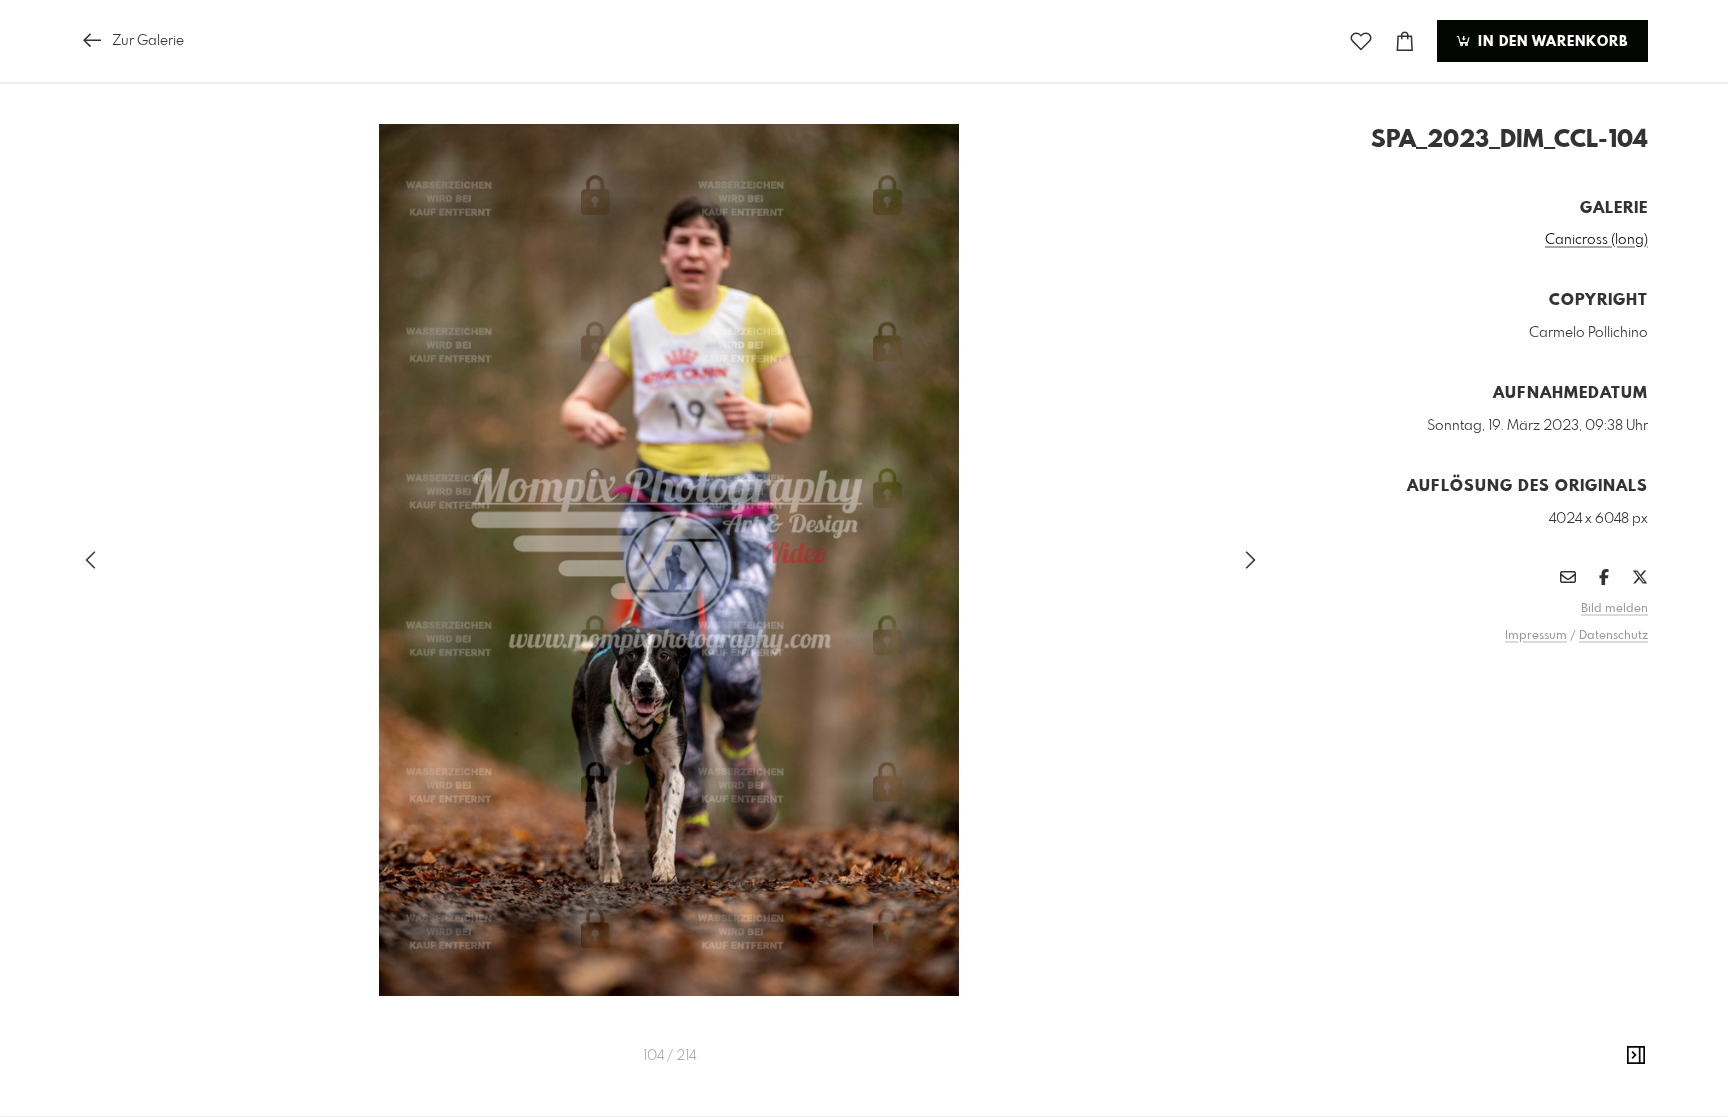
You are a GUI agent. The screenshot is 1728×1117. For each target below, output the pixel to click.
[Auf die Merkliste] (1361, 41)
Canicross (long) (1596, 240)
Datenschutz (1613, 636)
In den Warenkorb (1550, 42)
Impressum (1536, 636)
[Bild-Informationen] (1636, 1056)
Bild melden (1614, 609)
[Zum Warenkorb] (1405, 41)
